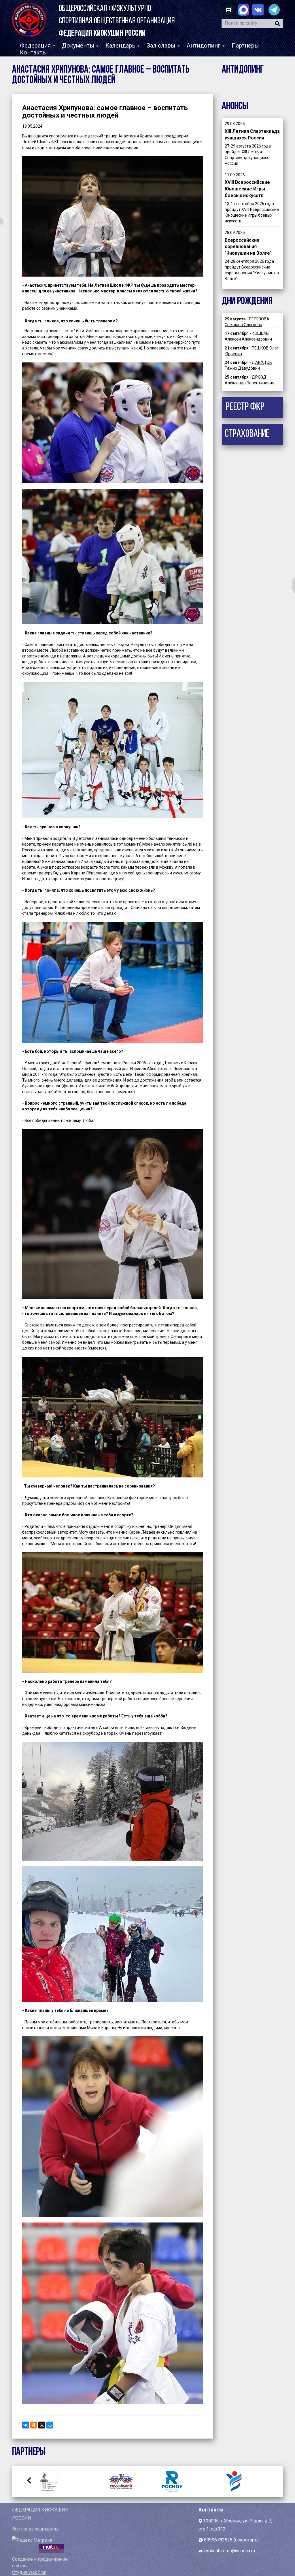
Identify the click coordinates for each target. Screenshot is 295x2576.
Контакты (33, 52)
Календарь (121, 46)
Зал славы (162, 46)
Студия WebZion (29, 2572)
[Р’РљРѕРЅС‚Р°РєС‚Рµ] (26, 2425)
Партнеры (245, 46)
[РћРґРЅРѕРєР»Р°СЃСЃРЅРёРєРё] (34, 2425)
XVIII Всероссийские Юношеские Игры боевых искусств (247, 189)
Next (266, 2480)
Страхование (247, 434)
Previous (29, 2480)
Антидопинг (204, 46)
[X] (42, 2425)
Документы (79, 46)
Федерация (36, 46)
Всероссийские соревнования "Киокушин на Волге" (248, 247)
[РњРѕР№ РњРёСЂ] (50, 2425)
